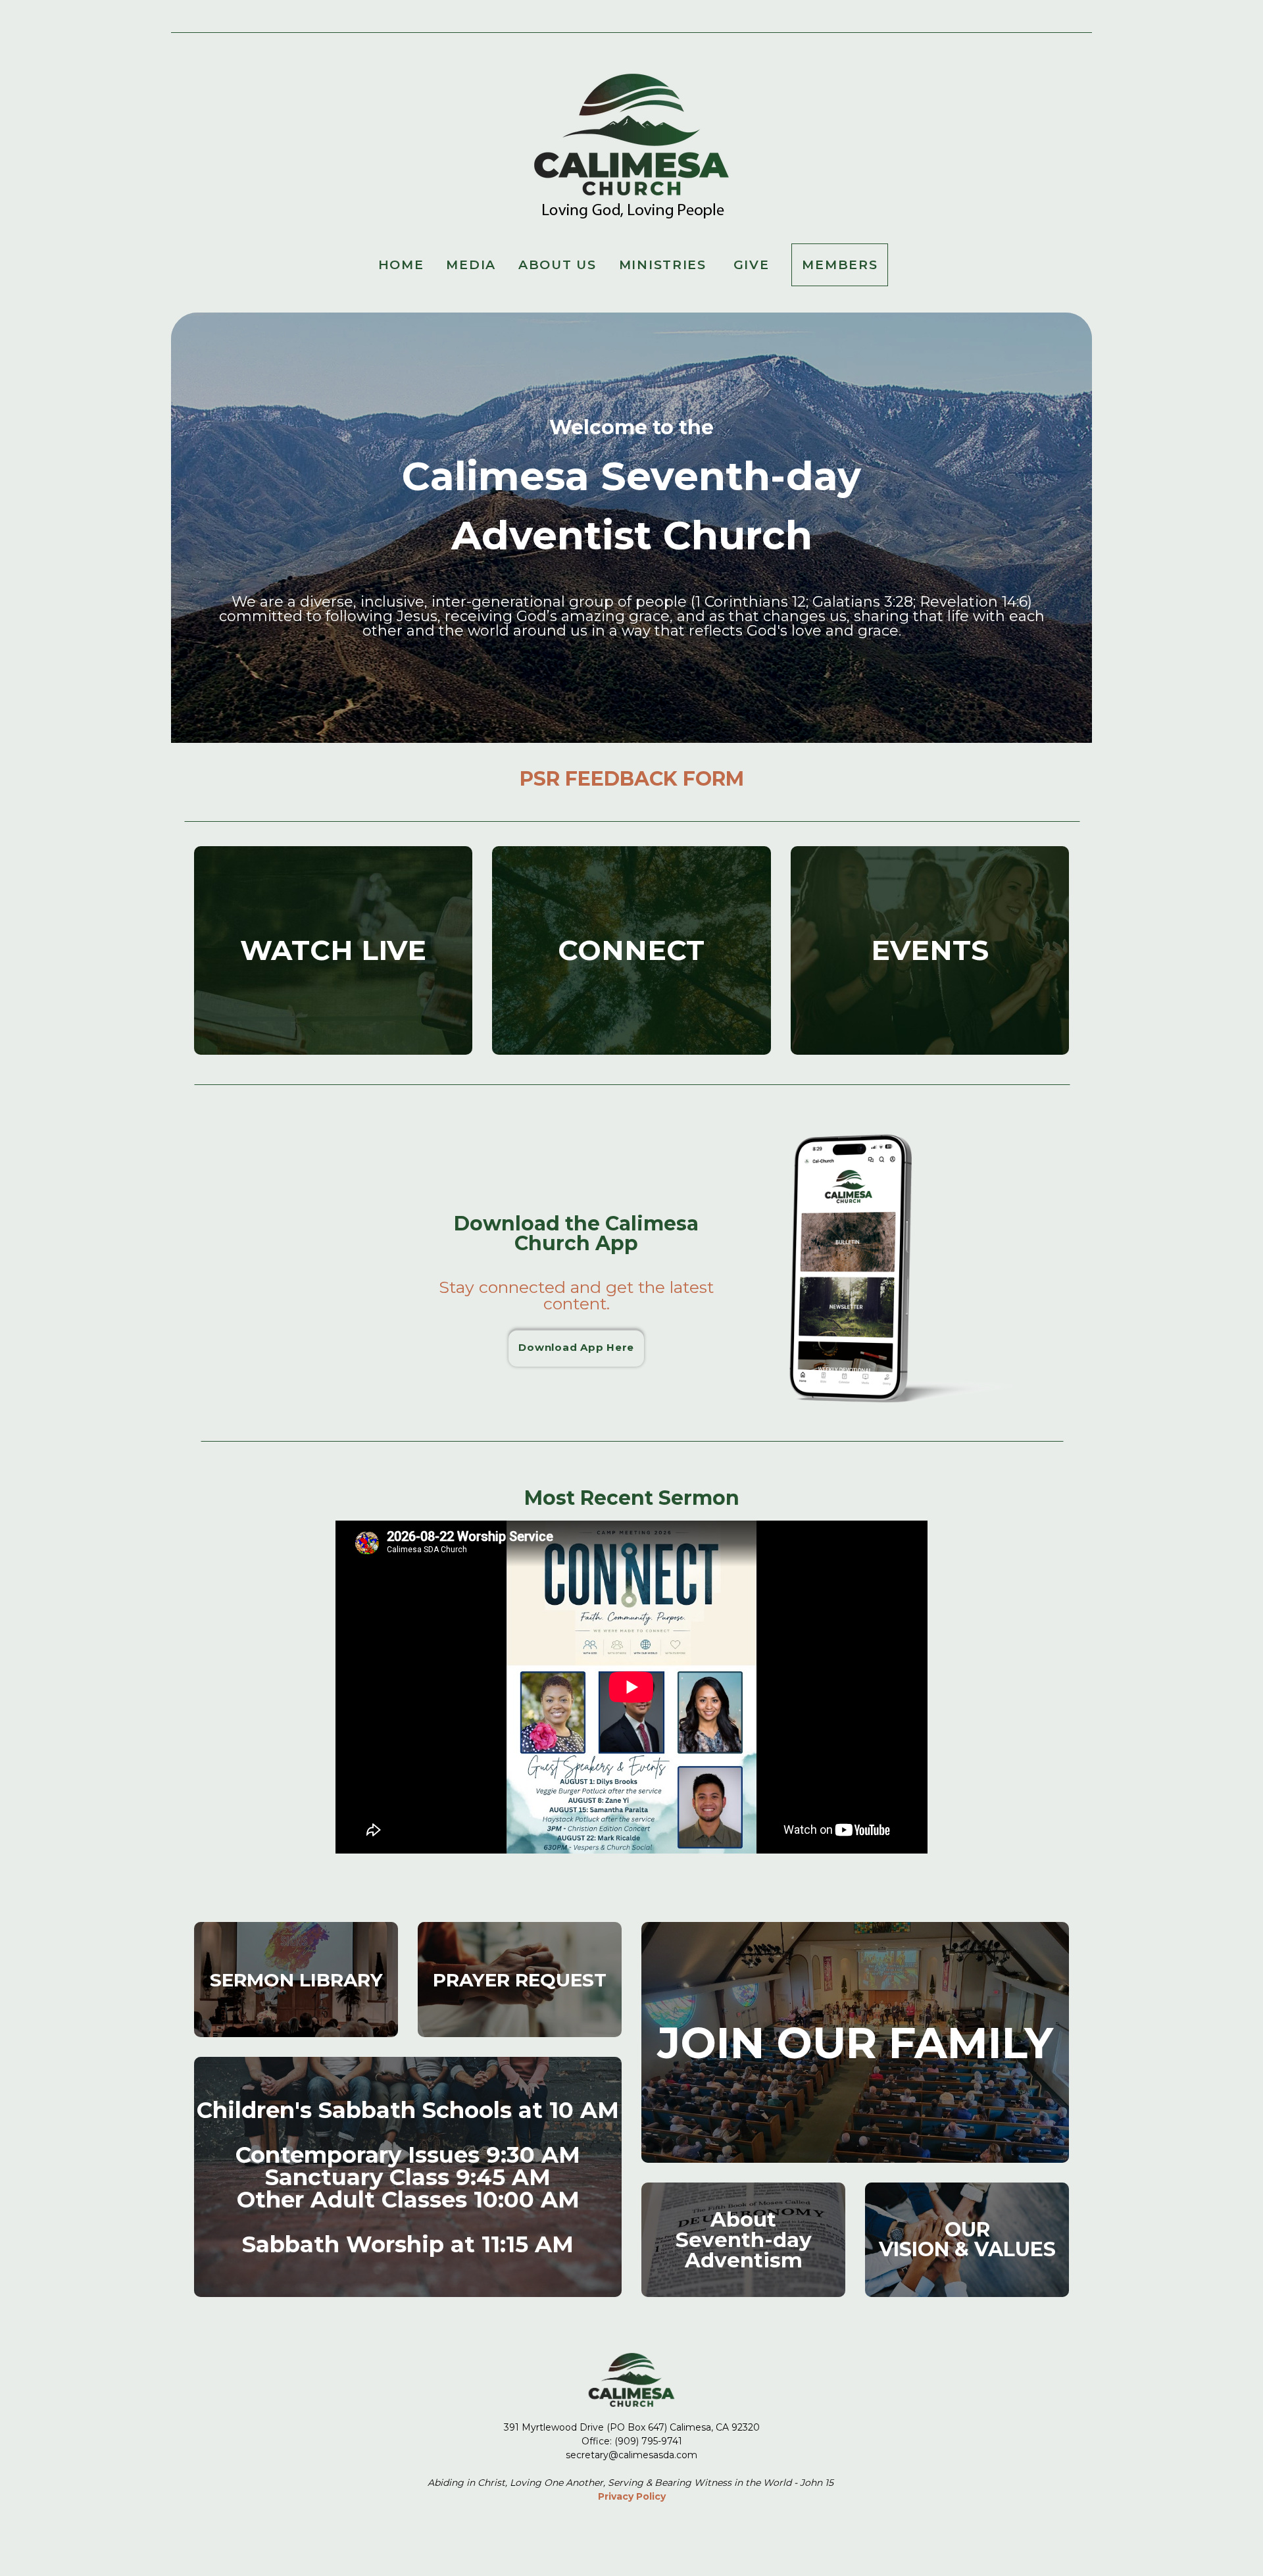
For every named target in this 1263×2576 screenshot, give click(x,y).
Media (471, 265)
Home (401, 265)
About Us (557, 265)
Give (752, 265)
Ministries (665, 265)
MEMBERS (840, 265)
